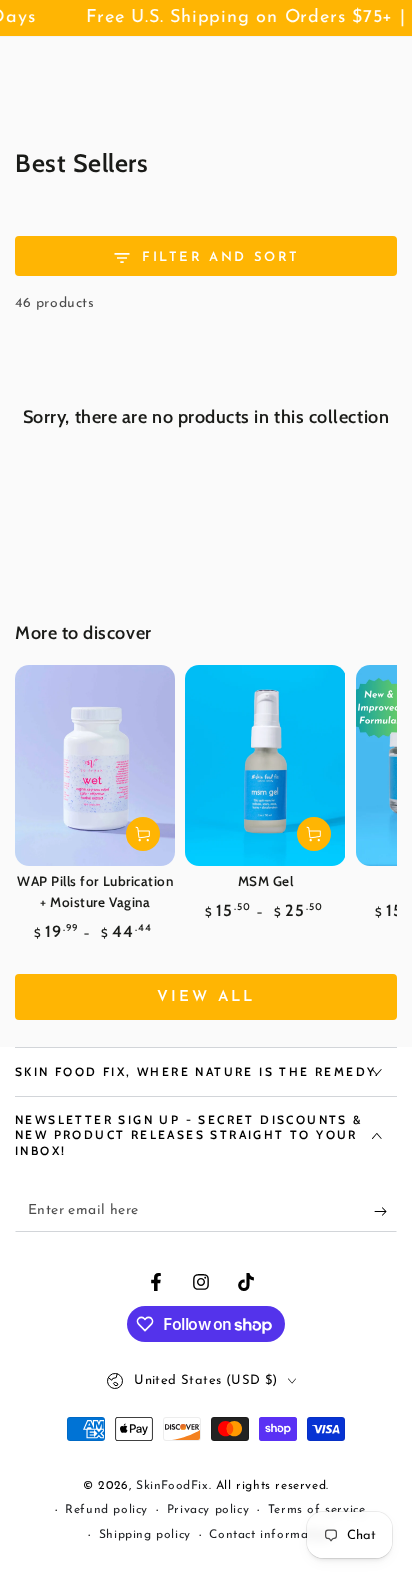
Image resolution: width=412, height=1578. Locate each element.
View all (206, 997)
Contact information (270, 1535)
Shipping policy (145, 1535)
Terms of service (317, 1510)
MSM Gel (266, 881)
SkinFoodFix (172, 1486)
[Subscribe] (385, 1212)
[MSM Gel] (265, 765)
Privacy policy (208, 1510)
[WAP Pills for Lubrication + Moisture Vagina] (95, 765)
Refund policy (106, 1510)
